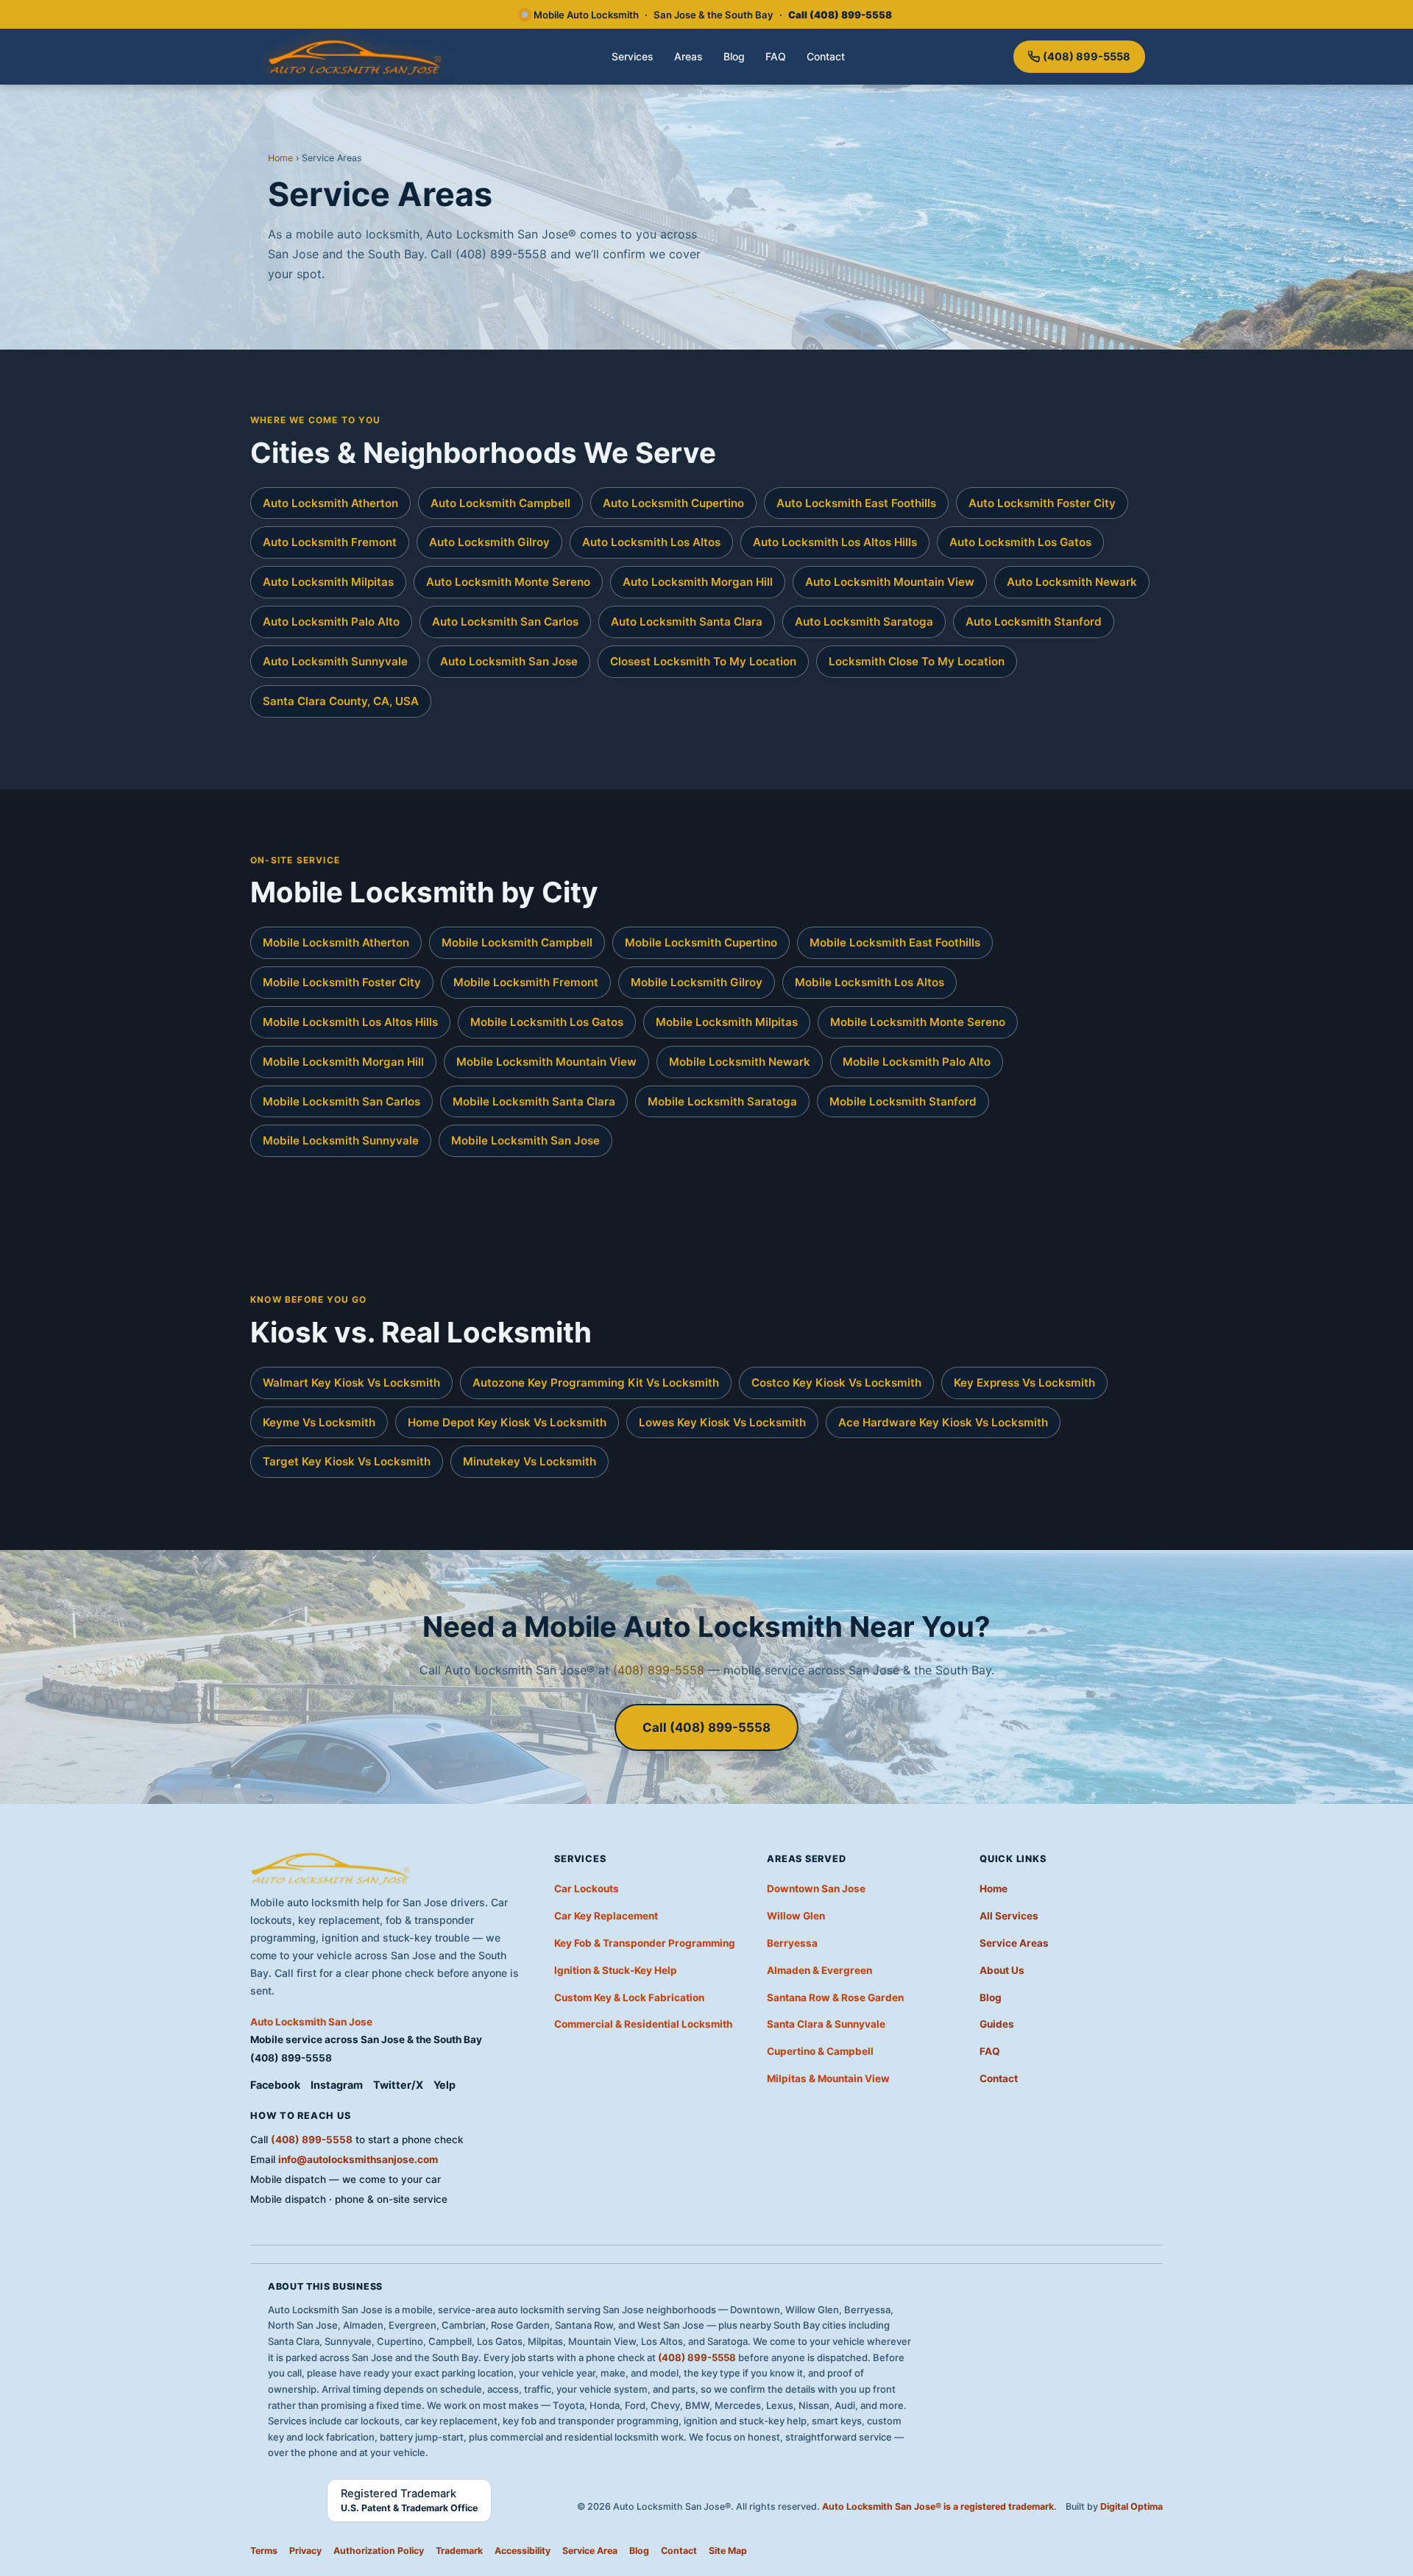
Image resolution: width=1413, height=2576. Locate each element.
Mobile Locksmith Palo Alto (917, 1062)
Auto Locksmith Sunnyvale (335, 661)
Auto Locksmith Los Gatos (1020, 542)
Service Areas (1014, 1943)
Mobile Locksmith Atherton (336, 942)
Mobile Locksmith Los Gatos (547, 1022)
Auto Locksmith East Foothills (856, 503)
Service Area (590, 2551)
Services (633, 56)
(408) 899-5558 (1087, 56)
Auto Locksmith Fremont (330, 542)
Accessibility (523, 2551)
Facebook (275, 2085)
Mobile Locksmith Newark (740, 1062)
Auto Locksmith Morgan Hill (698, 582)
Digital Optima (1132, 2506)
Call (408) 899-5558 (706, 1727)
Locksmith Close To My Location (917, 661)
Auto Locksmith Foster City (1042, 503)
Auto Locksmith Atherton (330, 503)
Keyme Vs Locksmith (319, 1422)
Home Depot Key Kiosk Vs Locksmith (507, 1422)
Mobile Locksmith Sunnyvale (341, 1140)
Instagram (337, 2085)
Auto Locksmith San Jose (509, 661)
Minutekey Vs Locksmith (530, 1461)
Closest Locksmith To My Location (703, 661)
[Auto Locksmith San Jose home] (356, 57)
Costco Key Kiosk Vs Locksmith (836, 1383)
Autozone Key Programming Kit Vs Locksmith (596, 1383)
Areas (688, 56)
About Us (1002, 1970)
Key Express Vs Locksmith (1024, 1383)
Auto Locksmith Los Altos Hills (835, 542)
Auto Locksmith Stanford (1034, 622)
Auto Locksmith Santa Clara (687, 622)
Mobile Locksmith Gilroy (697, 982)
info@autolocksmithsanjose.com (358, 2159)
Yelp (445, 2085)
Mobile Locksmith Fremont (526, 982)
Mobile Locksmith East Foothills (895, 942)
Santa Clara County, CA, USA (341, 701)
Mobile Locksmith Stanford (903, 1101)
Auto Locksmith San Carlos (505, 622)
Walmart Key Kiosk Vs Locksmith (351, 1383)
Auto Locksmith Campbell (500, 503)
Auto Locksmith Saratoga (864, 622)
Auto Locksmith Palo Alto (331, 622)
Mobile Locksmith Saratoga (722, 1101)
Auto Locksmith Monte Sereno (508, 582)
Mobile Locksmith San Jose (525, 1140)
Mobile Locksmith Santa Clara (534, 1101)
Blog (734, 56)
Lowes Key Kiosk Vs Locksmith (722, 1422)
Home (280, 158)
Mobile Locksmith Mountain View (546, 1062)
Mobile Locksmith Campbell (517, 942)
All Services (1009, 1916)
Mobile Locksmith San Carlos (341, 1101)
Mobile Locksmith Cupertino (701, 942)
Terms (264, 2551)
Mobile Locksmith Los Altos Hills (350, 1022)
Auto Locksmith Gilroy (489, 542)
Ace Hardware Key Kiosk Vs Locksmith (943, 1422)
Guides (997, 2024)
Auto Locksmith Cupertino (673, 503)
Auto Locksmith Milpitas (328, 582)
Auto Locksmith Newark (1072, 582)
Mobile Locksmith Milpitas (727, 1022)
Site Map (728, 2551)
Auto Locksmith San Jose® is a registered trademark (938, 2506)
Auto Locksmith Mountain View (890, 582)
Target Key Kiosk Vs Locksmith (347, 1461)
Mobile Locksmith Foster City (342, 982)
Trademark (459, 2551)
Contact (826, 56)
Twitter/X (398, 2085)
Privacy (305, 2551)
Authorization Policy (379, 2551)
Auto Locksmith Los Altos (651, 542)
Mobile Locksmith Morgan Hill (343, 1062)
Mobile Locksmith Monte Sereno (918, 1022)
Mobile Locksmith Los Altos (870, 982)
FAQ (776, 56)
